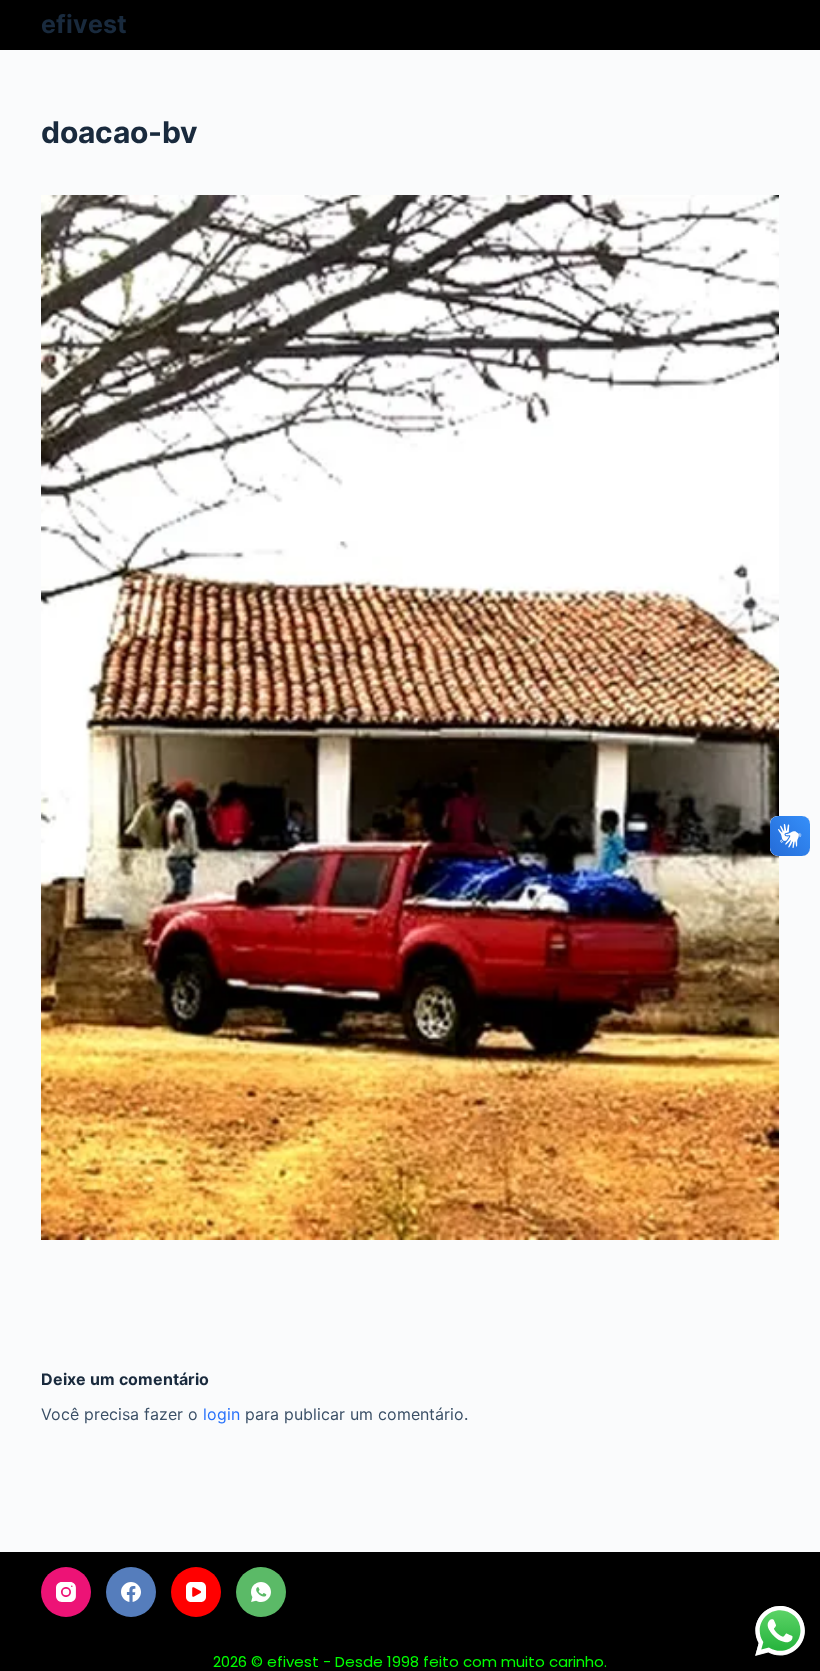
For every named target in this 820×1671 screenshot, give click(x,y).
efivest (84, 24)
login (221, 1414)
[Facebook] (131, 1592)
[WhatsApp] (261, 1592)
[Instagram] (66, 1592)
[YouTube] (196, 1592)
